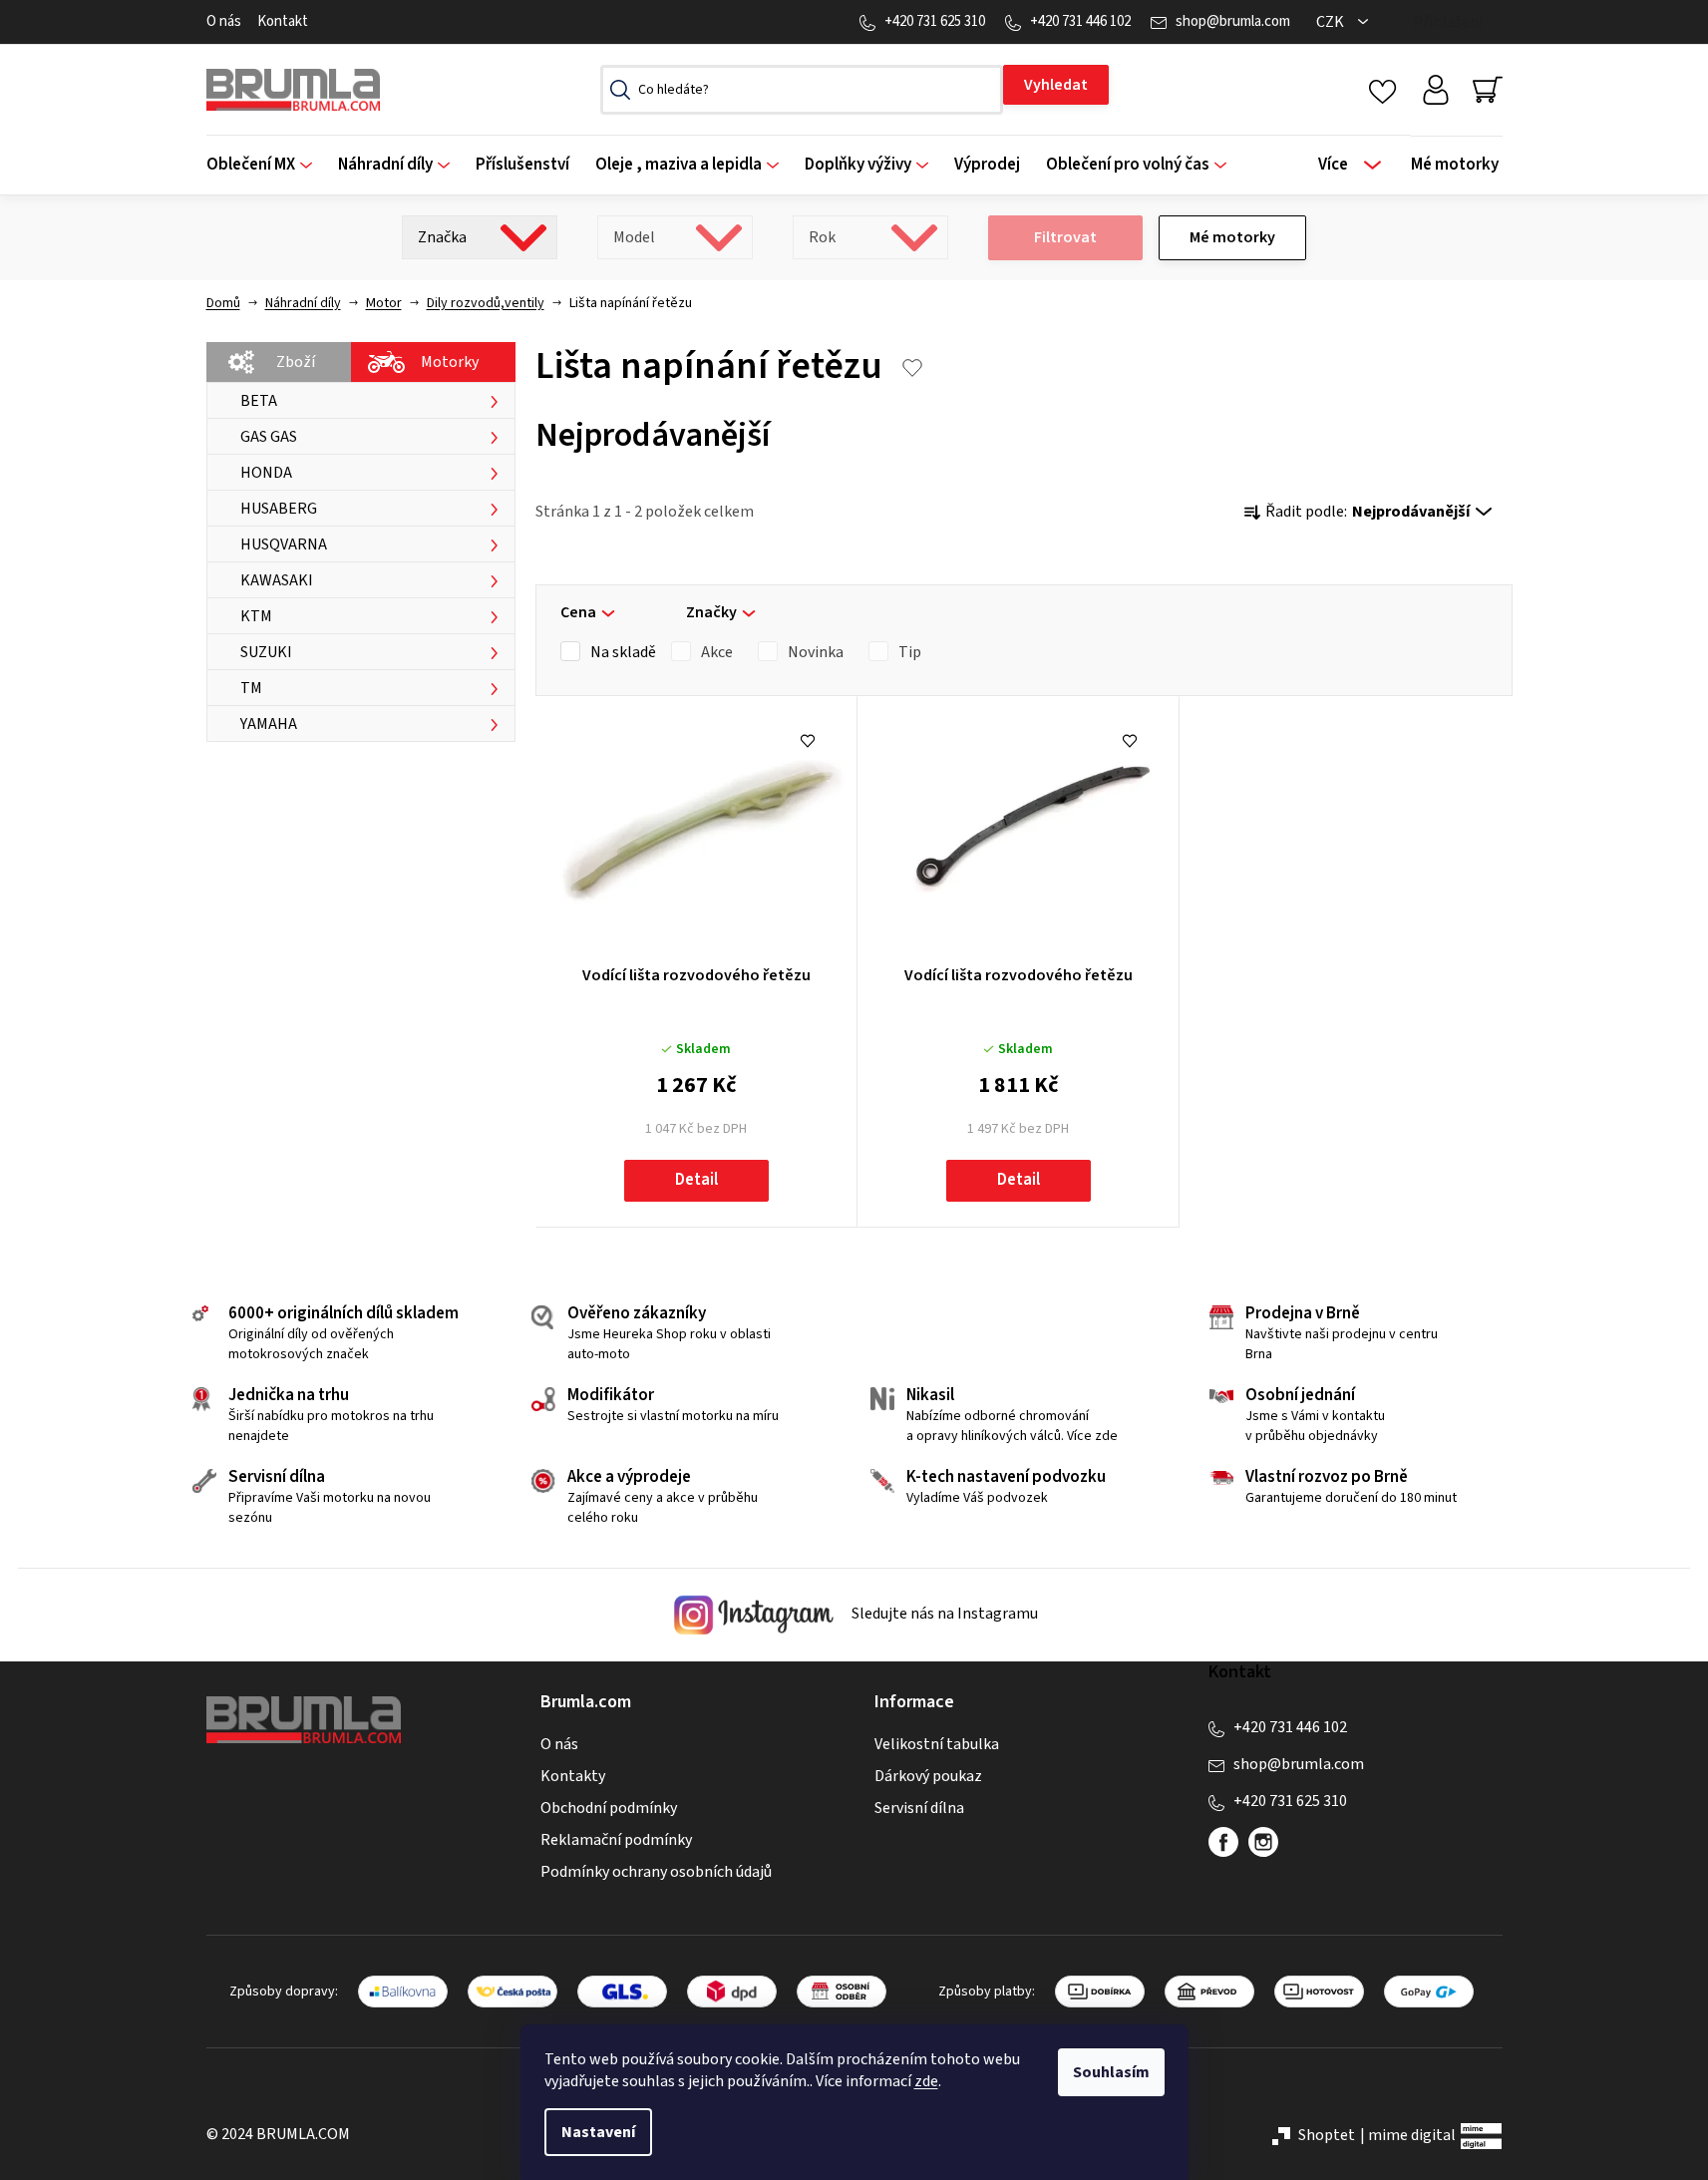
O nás (224, 21)
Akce (717, 652)
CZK (1332, 22)
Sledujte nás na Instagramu (943, 1614)
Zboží (296, 362)
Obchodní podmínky (609, 1808)
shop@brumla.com (1233, 21)
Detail (696, 1180)
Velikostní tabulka (937, 1744)
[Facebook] (1223, 1842)
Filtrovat (1065, 237)
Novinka (816, 652)
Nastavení (598, 2132)
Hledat (1056, 85)
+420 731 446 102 (1080, 21)
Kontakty (573, 1776)
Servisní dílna (919, 1808)
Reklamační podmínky (616, 1840)
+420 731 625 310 (935, 21)
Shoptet (1327, 2135)
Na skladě (623, 652)
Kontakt (283, 21)
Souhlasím (1111, 2072)
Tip (910, 652)
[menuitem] (266, 165)
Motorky (450, 362)
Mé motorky (1232, 237)
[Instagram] (1263, 1842)
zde (926, 2081)
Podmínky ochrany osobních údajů (656, 1872)
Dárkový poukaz (928, 1776)
